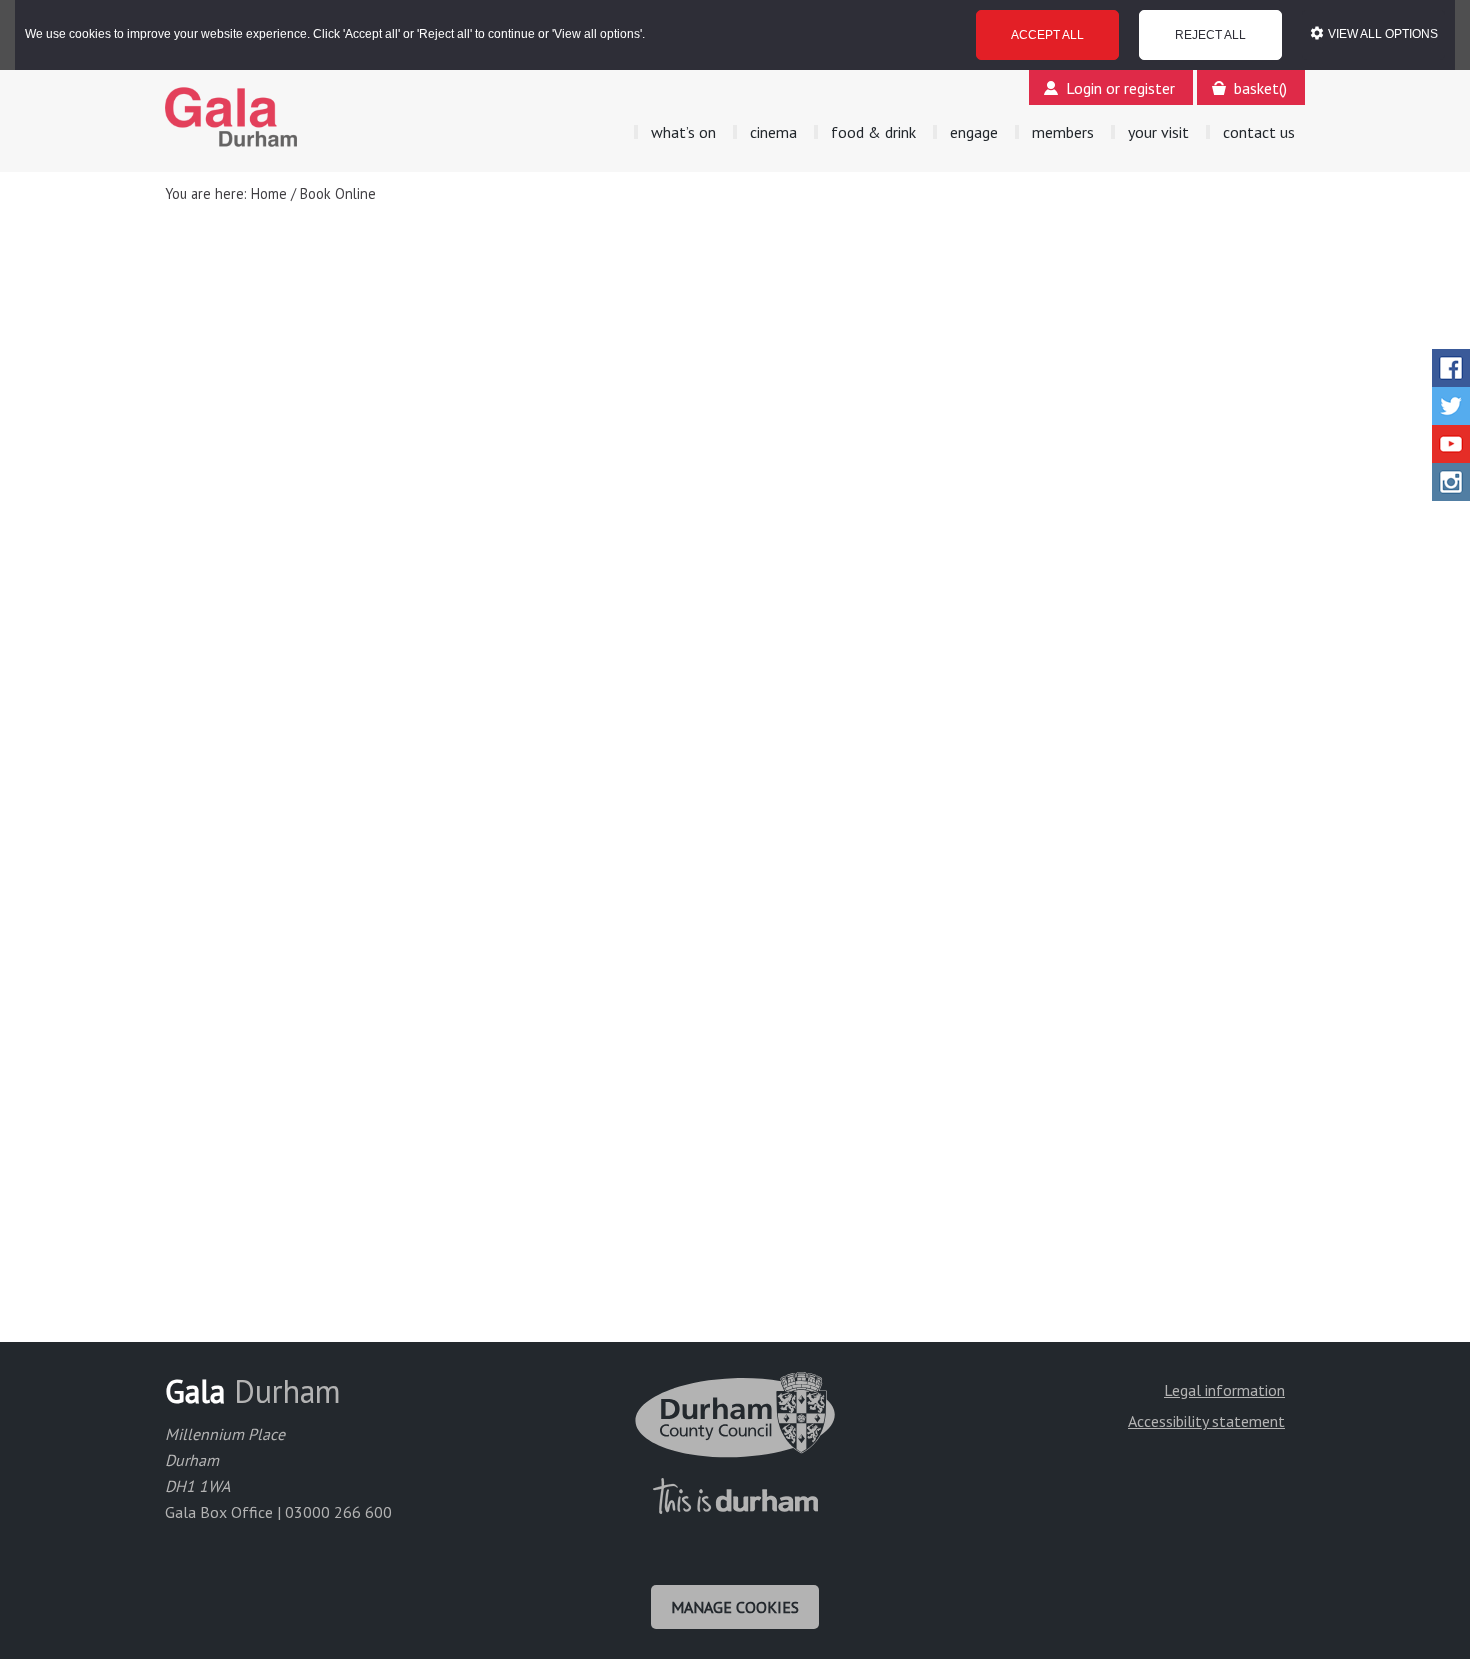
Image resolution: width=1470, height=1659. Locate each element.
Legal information (1224, 1390)
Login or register (1120, 88)
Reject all (1210, 35)
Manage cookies (735, 1607)
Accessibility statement (1206, 1421)
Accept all (1047, 35)
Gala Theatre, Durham (231, 117)
